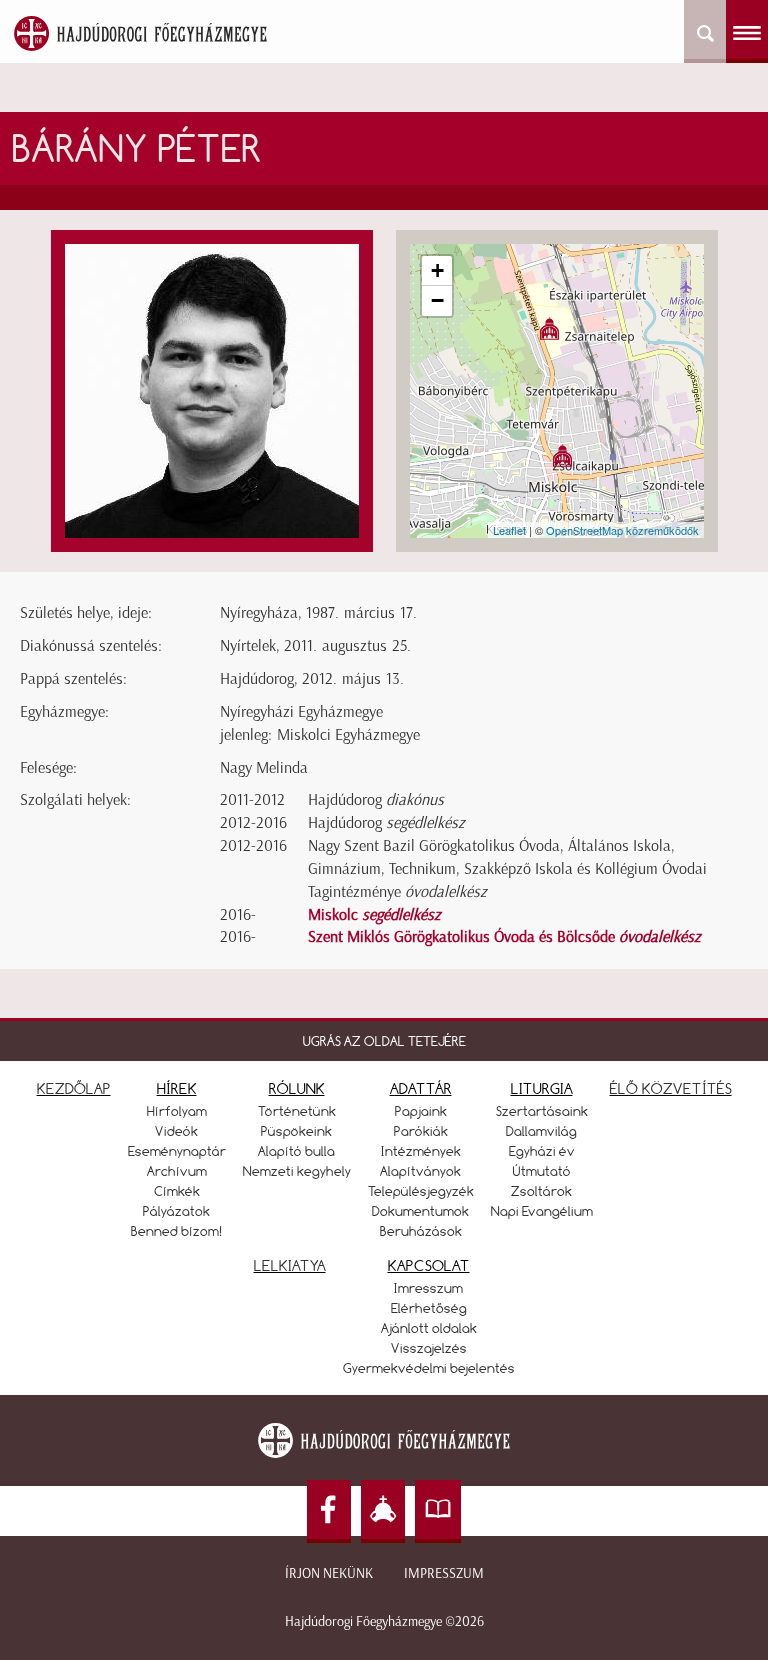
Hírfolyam (177, 1111)
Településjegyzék (421, 1191)
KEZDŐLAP (74, 1088)
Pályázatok (176, 1211)
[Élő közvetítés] (383, 1511)
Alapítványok (420, 1171)
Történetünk (297, 1111)
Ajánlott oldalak (429, 1328)
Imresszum (428, 1288)
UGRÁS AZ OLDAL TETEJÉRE (384, 1041)
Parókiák (421, 1131)
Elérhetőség (429, 1308)
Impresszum (444, 1573)
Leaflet (509, 530)
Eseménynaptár (177, 1151)
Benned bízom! (177, 1231)
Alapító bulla (296, 1151)
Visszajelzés (429, 1348)
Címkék (177, 1191)
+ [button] (437, 270)
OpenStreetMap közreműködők (622, 530)
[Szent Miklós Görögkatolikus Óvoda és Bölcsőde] (549, 328)
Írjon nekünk (329, 1573)
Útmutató (542, 1171)
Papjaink (421, 1111)
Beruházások (421, 1231)
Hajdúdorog (376, 799)
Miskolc (374, 914)
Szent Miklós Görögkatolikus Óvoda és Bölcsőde (504, 936)
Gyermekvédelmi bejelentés (429, 1368)
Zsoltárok (541, 1191)
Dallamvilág (541, 1131)
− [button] (437, 300)
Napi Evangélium (542, 1211)
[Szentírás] (438, 1511)
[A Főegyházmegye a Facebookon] (329, 1511)
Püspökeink (296, 1131)
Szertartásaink (542, 1111)
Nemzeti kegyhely (297, 1171)
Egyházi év (542, 1151)
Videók (176, 1131)
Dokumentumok (420, 1211)
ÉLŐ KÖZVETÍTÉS (671, 1088)
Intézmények (421, 1151)
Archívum (177, 1171)
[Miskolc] (562, 455)
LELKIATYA (290, 1265)
